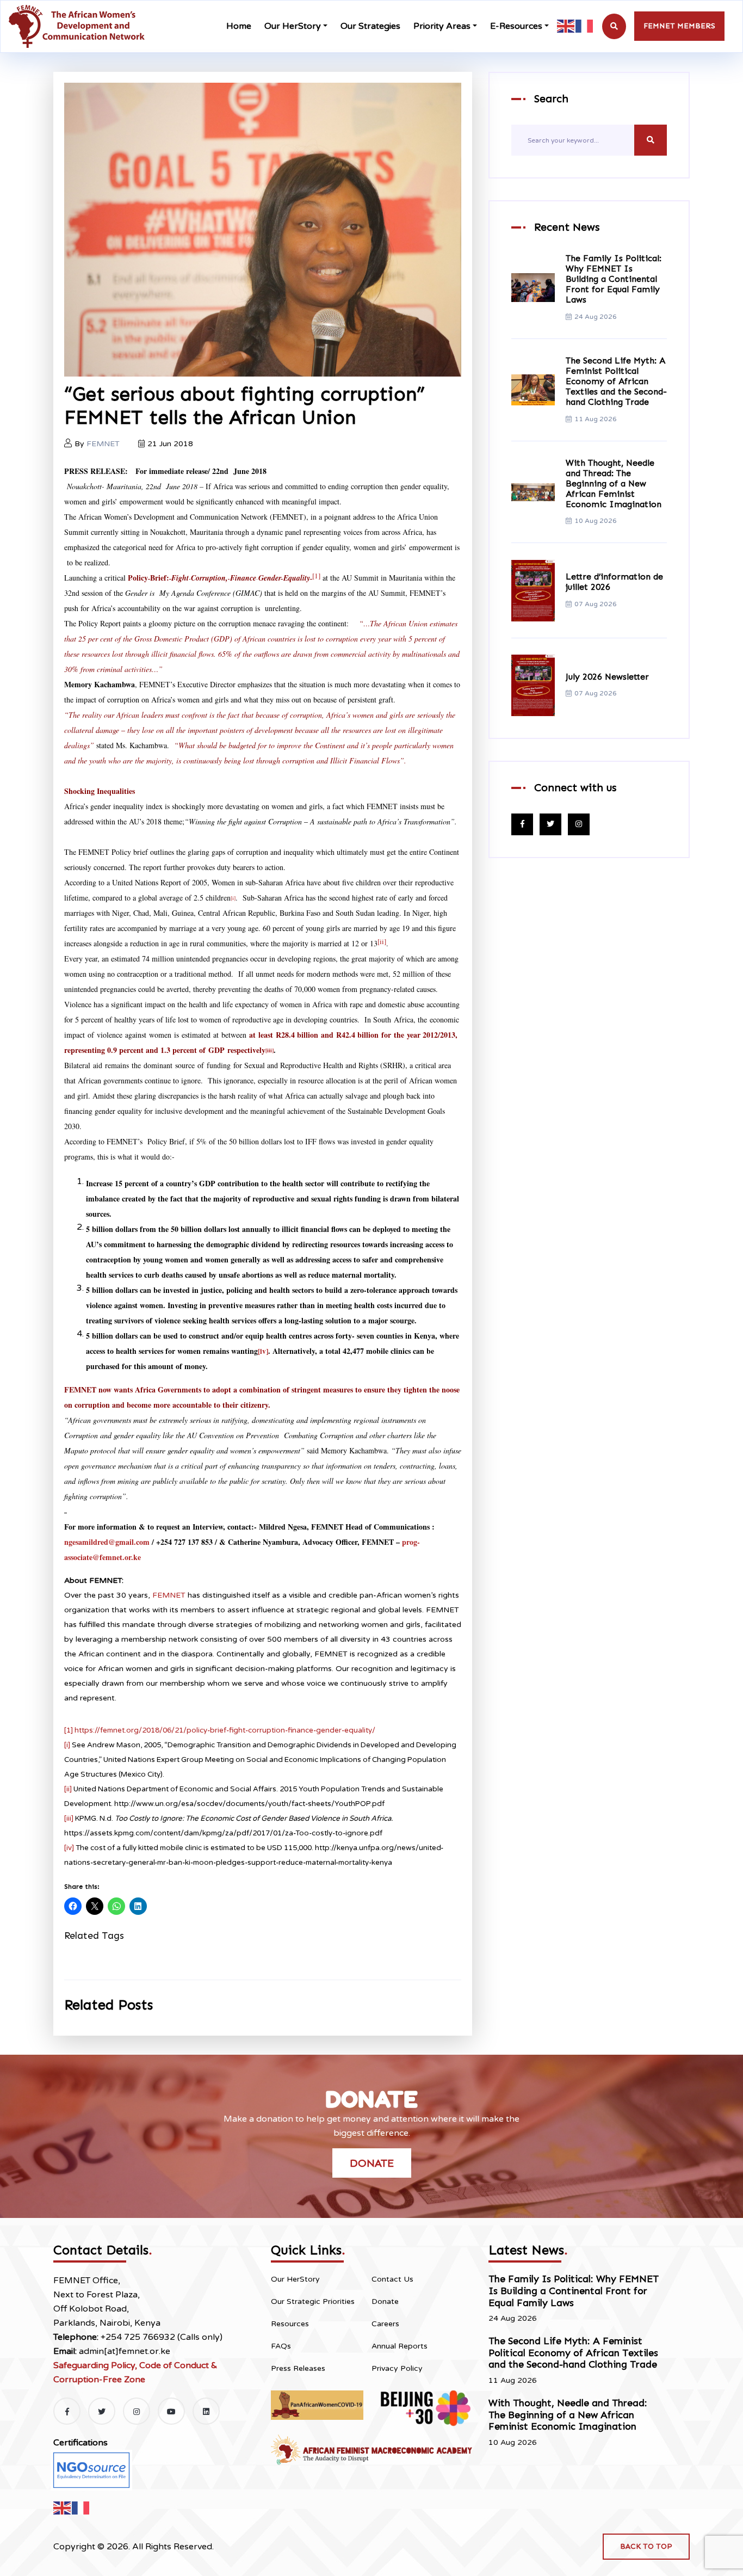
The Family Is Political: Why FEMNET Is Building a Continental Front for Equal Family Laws (614, 279)
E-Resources (516, 26)
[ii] (68, 1789)
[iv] (69, 1848)
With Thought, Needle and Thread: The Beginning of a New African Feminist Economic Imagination (614, 484)
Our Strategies (370, 26)
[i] (67, 1745)
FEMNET (103, 444)
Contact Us (392, 2279)
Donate (372, 2163)
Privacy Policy (397, 2368)
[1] (316, 576)
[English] (566, 26)
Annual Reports (400, 2346)
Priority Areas (442, 26)
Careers (385, 2324)
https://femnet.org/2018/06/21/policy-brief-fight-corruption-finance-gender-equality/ (225, 1730)
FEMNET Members (679, 26)
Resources (290, 2324)
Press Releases (298, 2368)
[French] (585, 26)
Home (239, 26)
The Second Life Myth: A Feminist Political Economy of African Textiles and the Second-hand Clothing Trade (616, 381)
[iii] (69, 1819)
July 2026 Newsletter (607, 677)
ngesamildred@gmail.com (107, 1542)
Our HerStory (293, 26)
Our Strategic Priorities (313, 2301)
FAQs (281, 2346)
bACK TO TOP (646, 2546)
